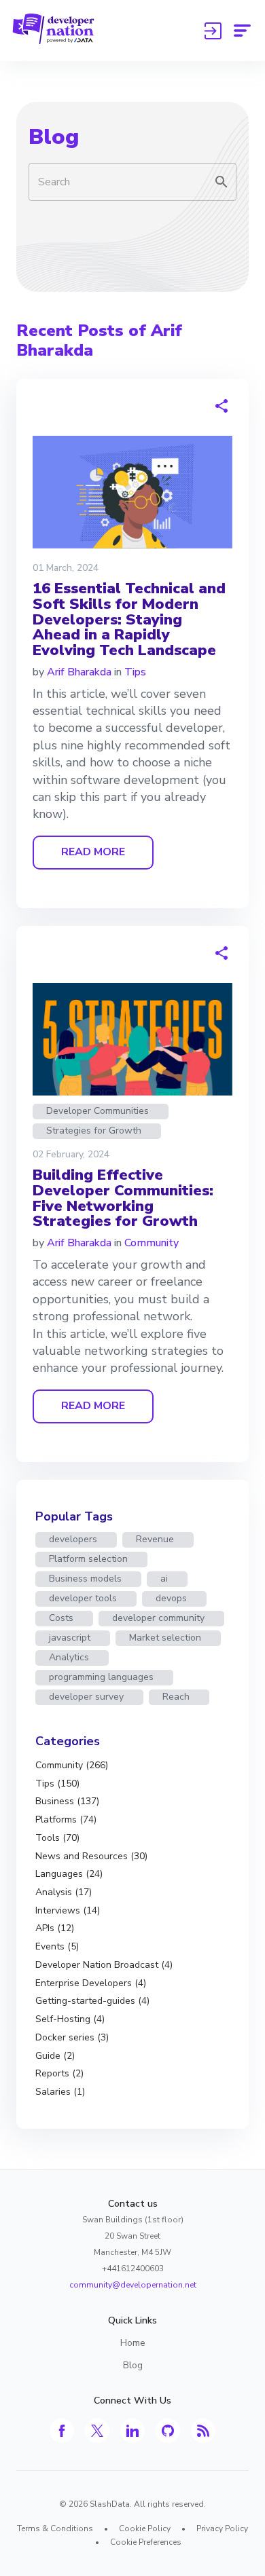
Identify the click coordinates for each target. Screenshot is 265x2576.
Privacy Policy (222, 2528)
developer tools (83, 1598)
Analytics (69, 1657)
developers (73, 1539)
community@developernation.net (133, 2285)
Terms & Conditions (55, 2528)
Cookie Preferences (146, 2542)
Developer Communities (98, 1111)
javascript (70, 1638)
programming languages (101, 1677)
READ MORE (93, 852)
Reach (176, 1697)
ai (164, 1579)
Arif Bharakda (79, 672)
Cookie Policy (145, 2528)
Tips (135, 672)
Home (133, 2343)
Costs (61, 1618)
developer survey (86, 1697)
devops (171, 1598)
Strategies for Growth (94, 1131)
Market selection (165, 1638)
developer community (158, 1618)
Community (152, 1243)
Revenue (155, 1539)
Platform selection (88, 1559)
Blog (54, 137)
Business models (85, 1579)
